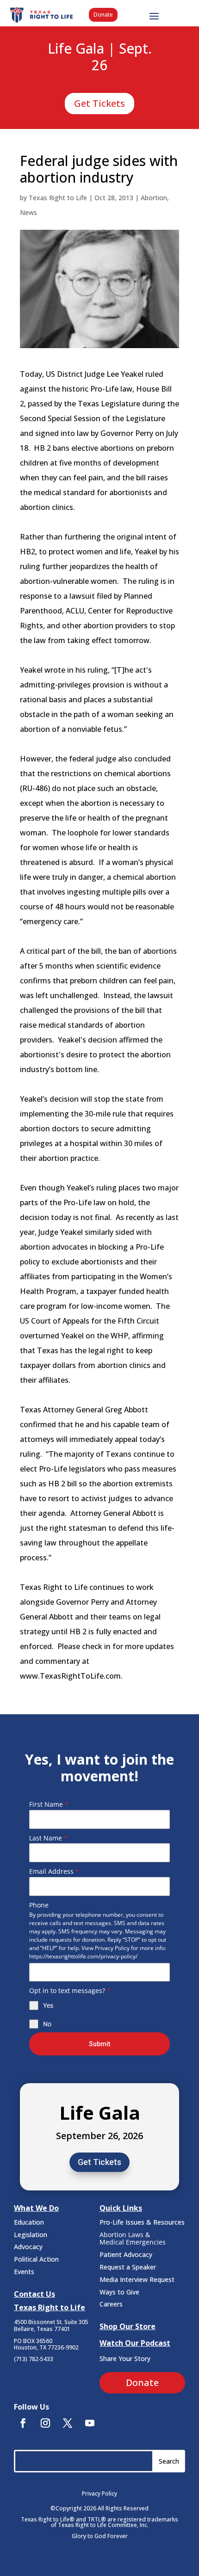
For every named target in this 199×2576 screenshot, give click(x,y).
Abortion (154, 198)
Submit (99, 2044)
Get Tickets (99, 103)
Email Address (54, 1871)
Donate (103, 15)
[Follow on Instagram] (45, 2423)
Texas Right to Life (58, 198)
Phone (39, 1905)
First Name (49, 1804)
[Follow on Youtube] (90, 2423)
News (28, 212)
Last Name (48, 1838)
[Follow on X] (68, 2423)
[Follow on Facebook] (23, 2423)
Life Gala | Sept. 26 (100, 57)
